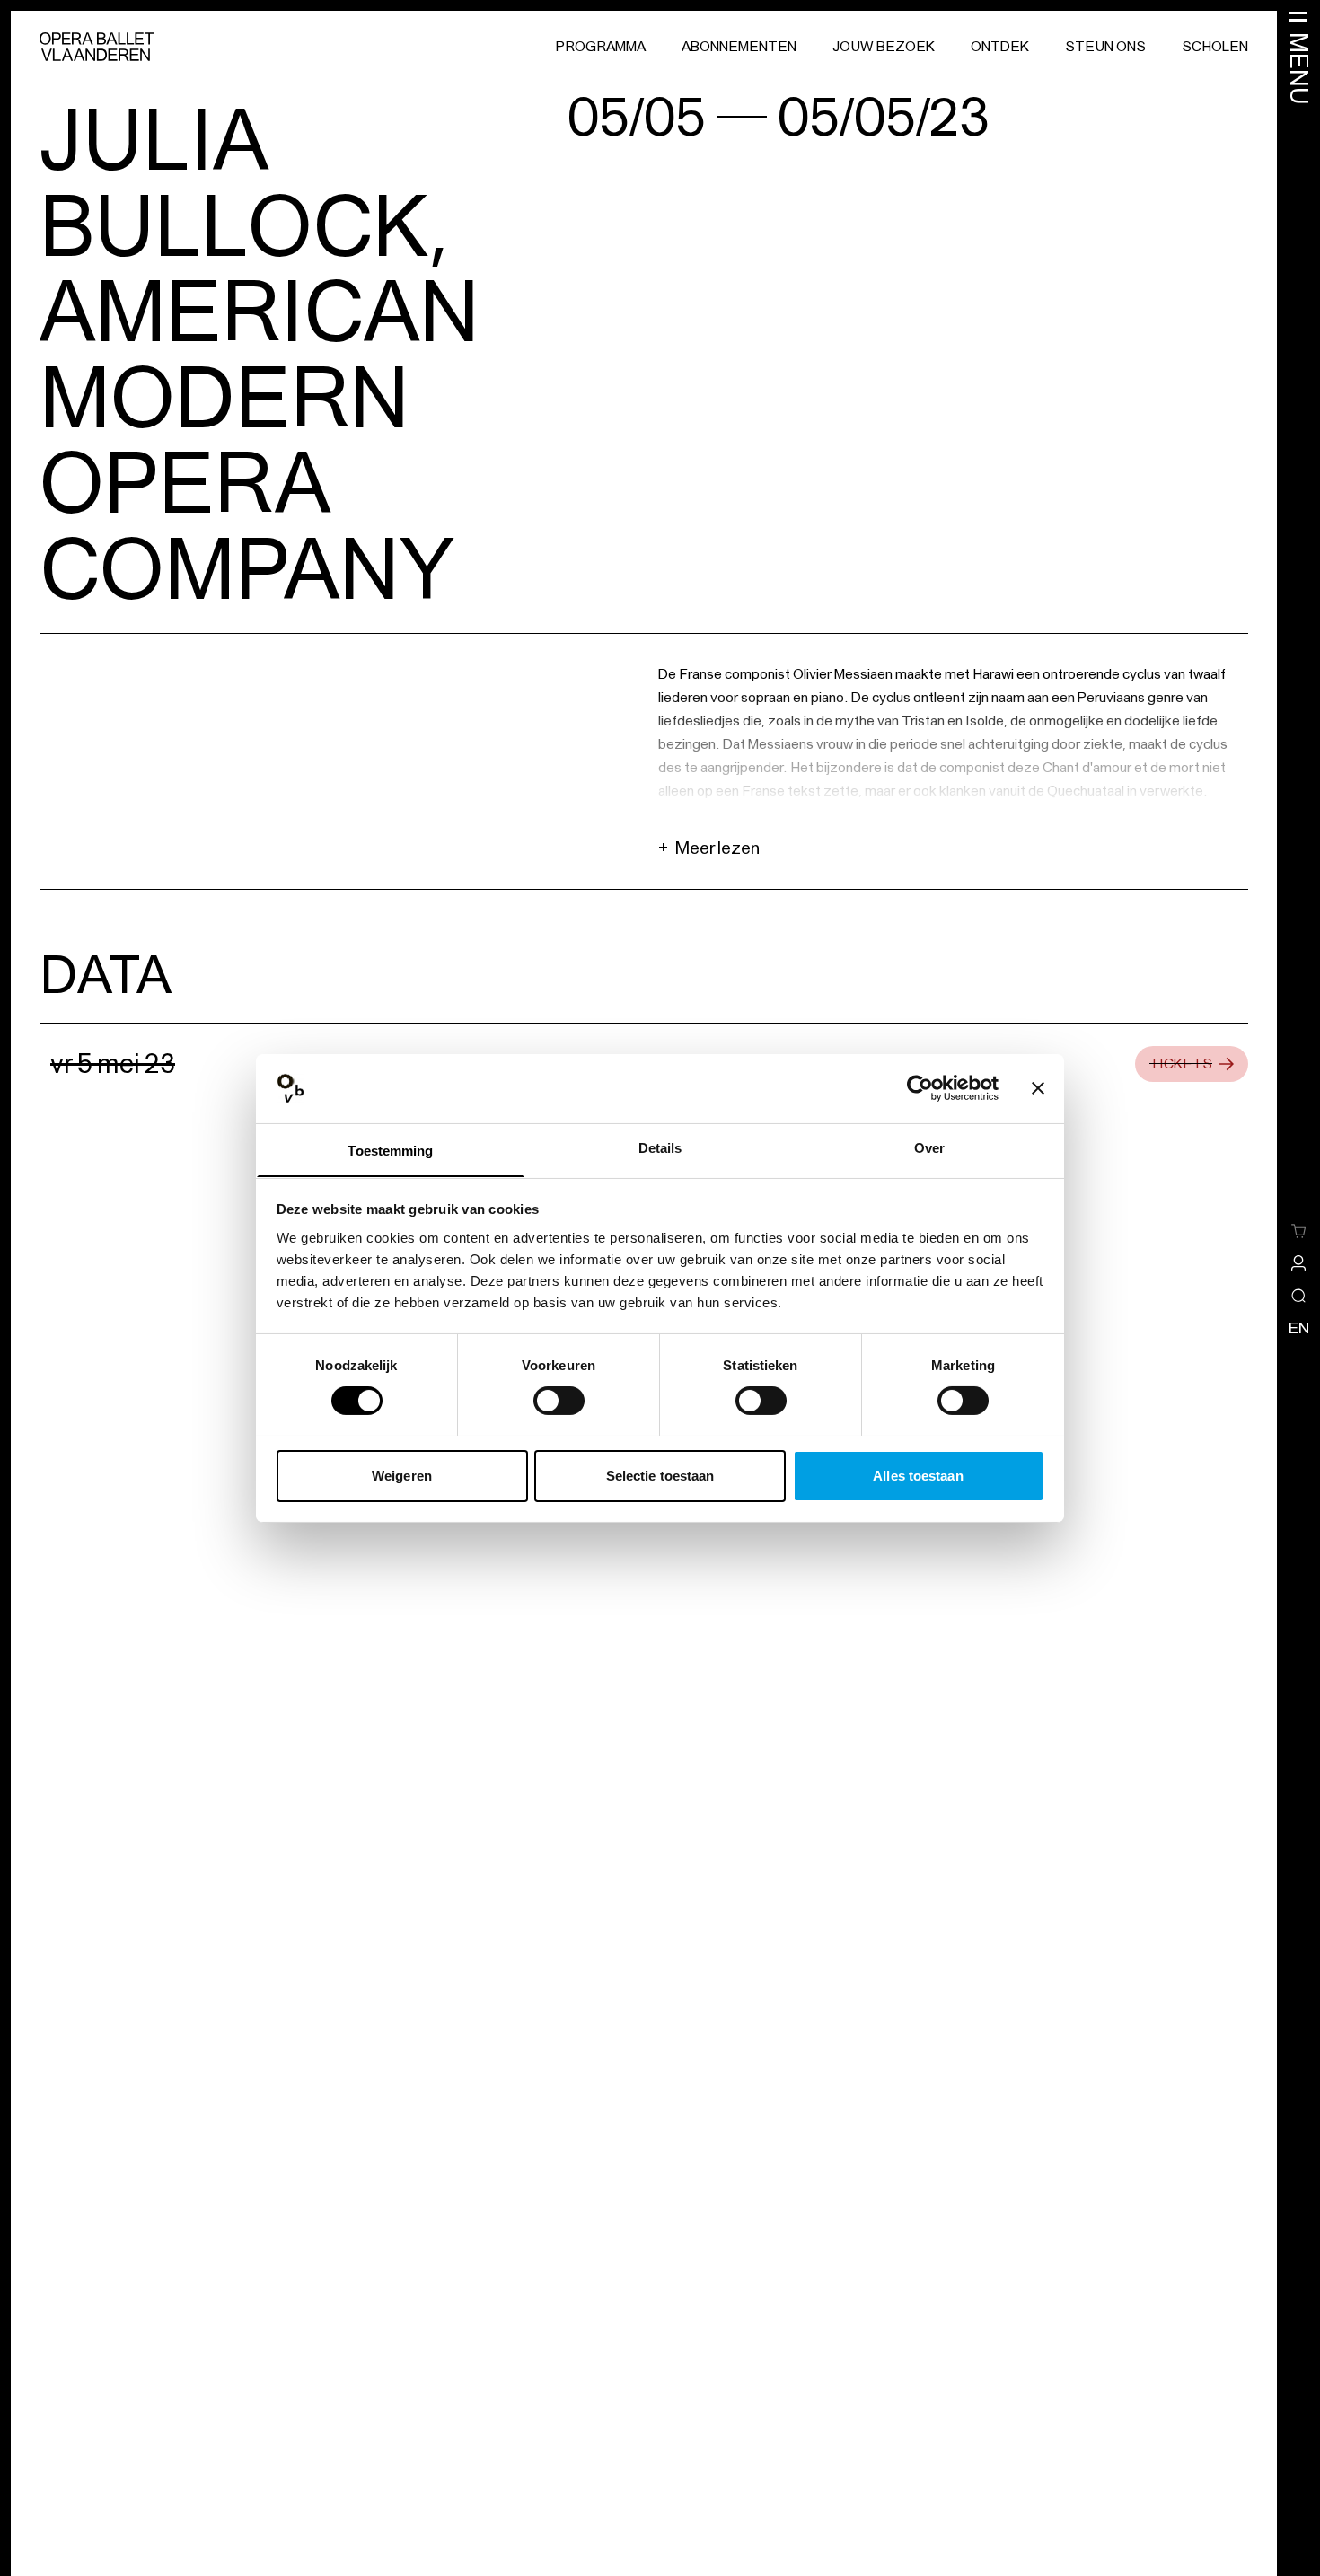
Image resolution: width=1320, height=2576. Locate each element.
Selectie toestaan (660, 1475)
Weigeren (402, 1475)
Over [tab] (929, 1147)
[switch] (559, 1401)
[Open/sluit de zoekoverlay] (1298, 1296)
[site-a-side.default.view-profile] (1298, 1263)
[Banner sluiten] (1038, 1088)
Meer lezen (709, 848)
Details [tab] (660, 1147)
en (1299, 1328)
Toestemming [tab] (390, 1150)
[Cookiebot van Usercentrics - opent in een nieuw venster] (920, 1088)
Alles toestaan (918, 1475)
